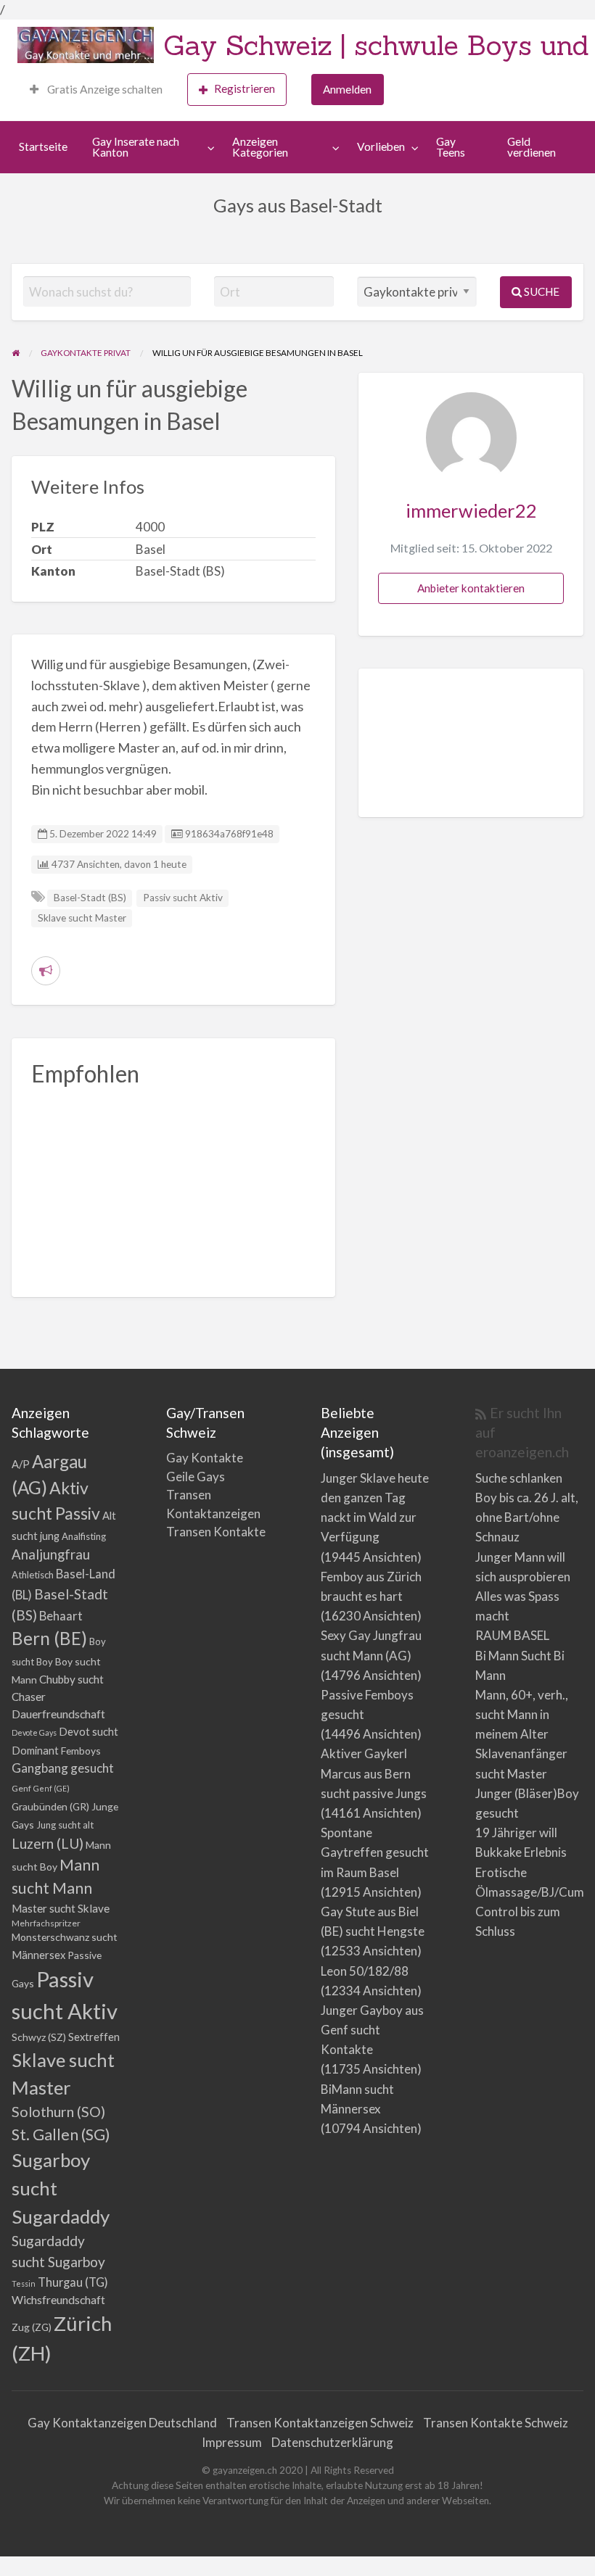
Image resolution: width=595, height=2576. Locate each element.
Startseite (43, 146)
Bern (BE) (49, 1638)
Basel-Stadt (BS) (90, 898)
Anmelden (347, 89)
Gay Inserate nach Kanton (136, 147)
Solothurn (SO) (58, 2111)
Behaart (61, 1616)
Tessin (24, 2283)
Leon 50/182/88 (365, 1971)
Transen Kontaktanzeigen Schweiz (320, 2423)
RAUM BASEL (512, 1635)
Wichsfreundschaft (58, 2299)
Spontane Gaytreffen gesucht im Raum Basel (375, 1852)
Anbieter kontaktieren (471, 588)
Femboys (81, 1751)
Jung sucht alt (65, 1825)
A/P (21, 1464)
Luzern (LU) (48, 1843)
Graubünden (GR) (50, 1806)
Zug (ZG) (32, 2327)
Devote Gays (34, 1732)
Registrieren (245, 88)
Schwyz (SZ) (39, 2037)
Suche (541, 291)
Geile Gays (196, 1477)
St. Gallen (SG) (61, 2134)
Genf (21, 1788)
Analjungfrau (51, 1554)
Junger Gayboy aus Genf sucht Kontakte (372, 2030)
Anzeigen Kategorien (260, 147)
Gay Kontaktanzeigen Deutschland (122, 2423)
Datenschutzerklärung (332, 2442)
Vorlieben (381, 146)
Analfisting (84, 1536)
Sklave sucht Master (82, 918)
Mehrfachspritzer (46, 1923)
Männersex (38, 1955)
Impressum (232, 2442)
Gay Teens (451, 147)
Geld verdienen (532, 147)
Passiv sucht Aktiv (183, 898)
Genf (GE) (52, 1788)
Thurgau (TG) (73, 2282)
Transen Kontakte (216, 1532)
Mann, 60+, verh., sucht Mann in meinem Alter (522, 1714)
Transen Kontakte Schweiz (496, 2423)
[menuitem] (96, 90)
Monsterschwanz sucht (65, 1937)
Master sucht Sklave (61, 1908)
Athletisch (33, 1575)
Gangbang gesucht (63, 1768)
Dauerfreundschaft (58, 1714)
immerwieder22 (471, 510)
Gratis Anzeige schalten (104, 89)
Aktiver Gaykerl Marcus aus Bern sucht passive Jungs (374, 1773)
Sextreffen (94, 2037)
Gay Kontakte (205, 1458)
